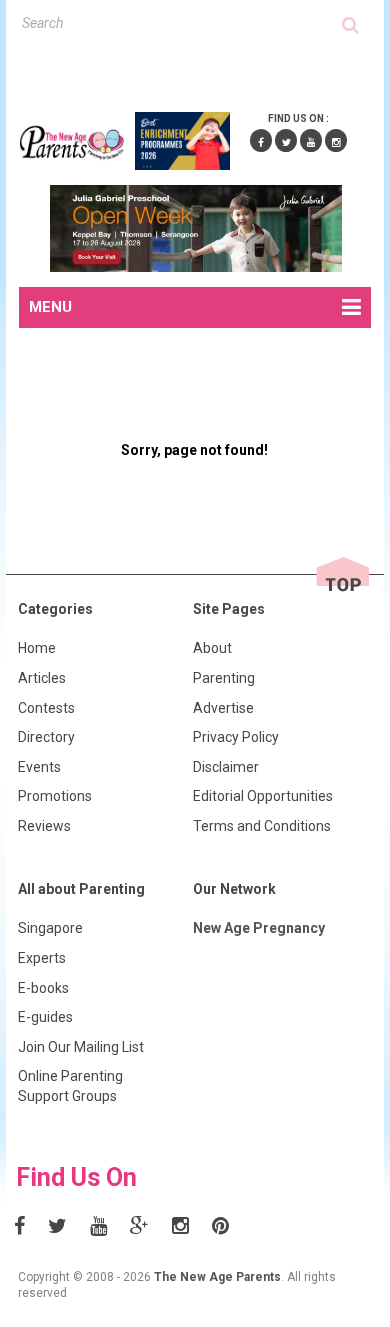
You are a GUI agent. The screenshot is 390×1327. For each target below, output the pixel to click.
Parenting (224, 678)
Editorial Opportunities (263, 796)
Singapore (50, 928)
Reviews (44, 826)
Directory (46, 737)
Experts (42, 958)
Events (39, 767)
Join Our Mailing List (81, 1047)
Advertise (223, 708)
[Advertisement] (204, 69)
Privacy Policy (236, 737)
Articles (42, 678)
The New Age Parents (217, 1277)
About (212, 648)
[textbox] (182, 22)
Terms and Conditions (262, 826)
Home (37, 648)
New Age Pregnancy (259, 928)
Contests (46, 708)
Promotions (55, 796)
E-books (43, 988)
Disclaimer (226, 767)
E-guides (45, 1017)
